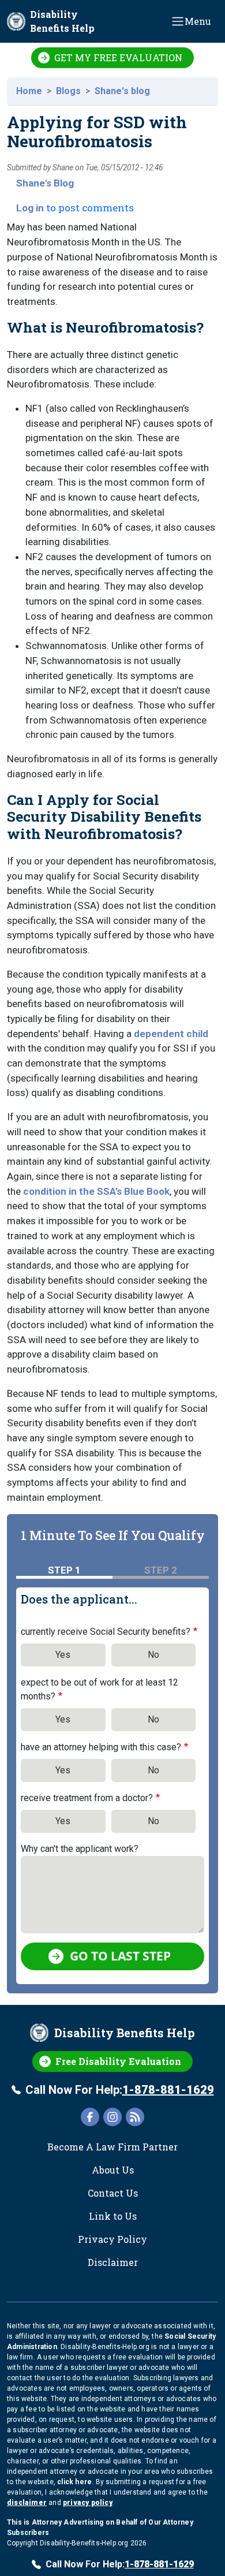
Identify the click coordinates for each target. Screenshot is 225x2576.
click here (74, 2482)
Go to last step (120, 1956)
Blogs (68, 91)
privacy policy (88, 2503)
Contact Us (113, 2193)
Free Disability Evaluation (118, 2061)
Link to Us (113, 2216)
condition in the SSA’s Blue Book (96, 1191)
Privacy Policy (112, 2239)
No (153, 1655)
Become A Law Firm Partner (112, 2147)
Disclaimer (113, 2262)
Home (29, 91)
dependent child (171, 1034)
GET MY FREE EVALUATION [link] (118, 57)
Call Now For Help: (120, 2090)
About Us (113, 2170)
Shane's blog (122, 91)
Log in (30, 208)
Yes (63, 1655)
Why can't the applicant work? (80, 1849)
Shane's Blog (45, 183)
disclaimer (27, 2503)
